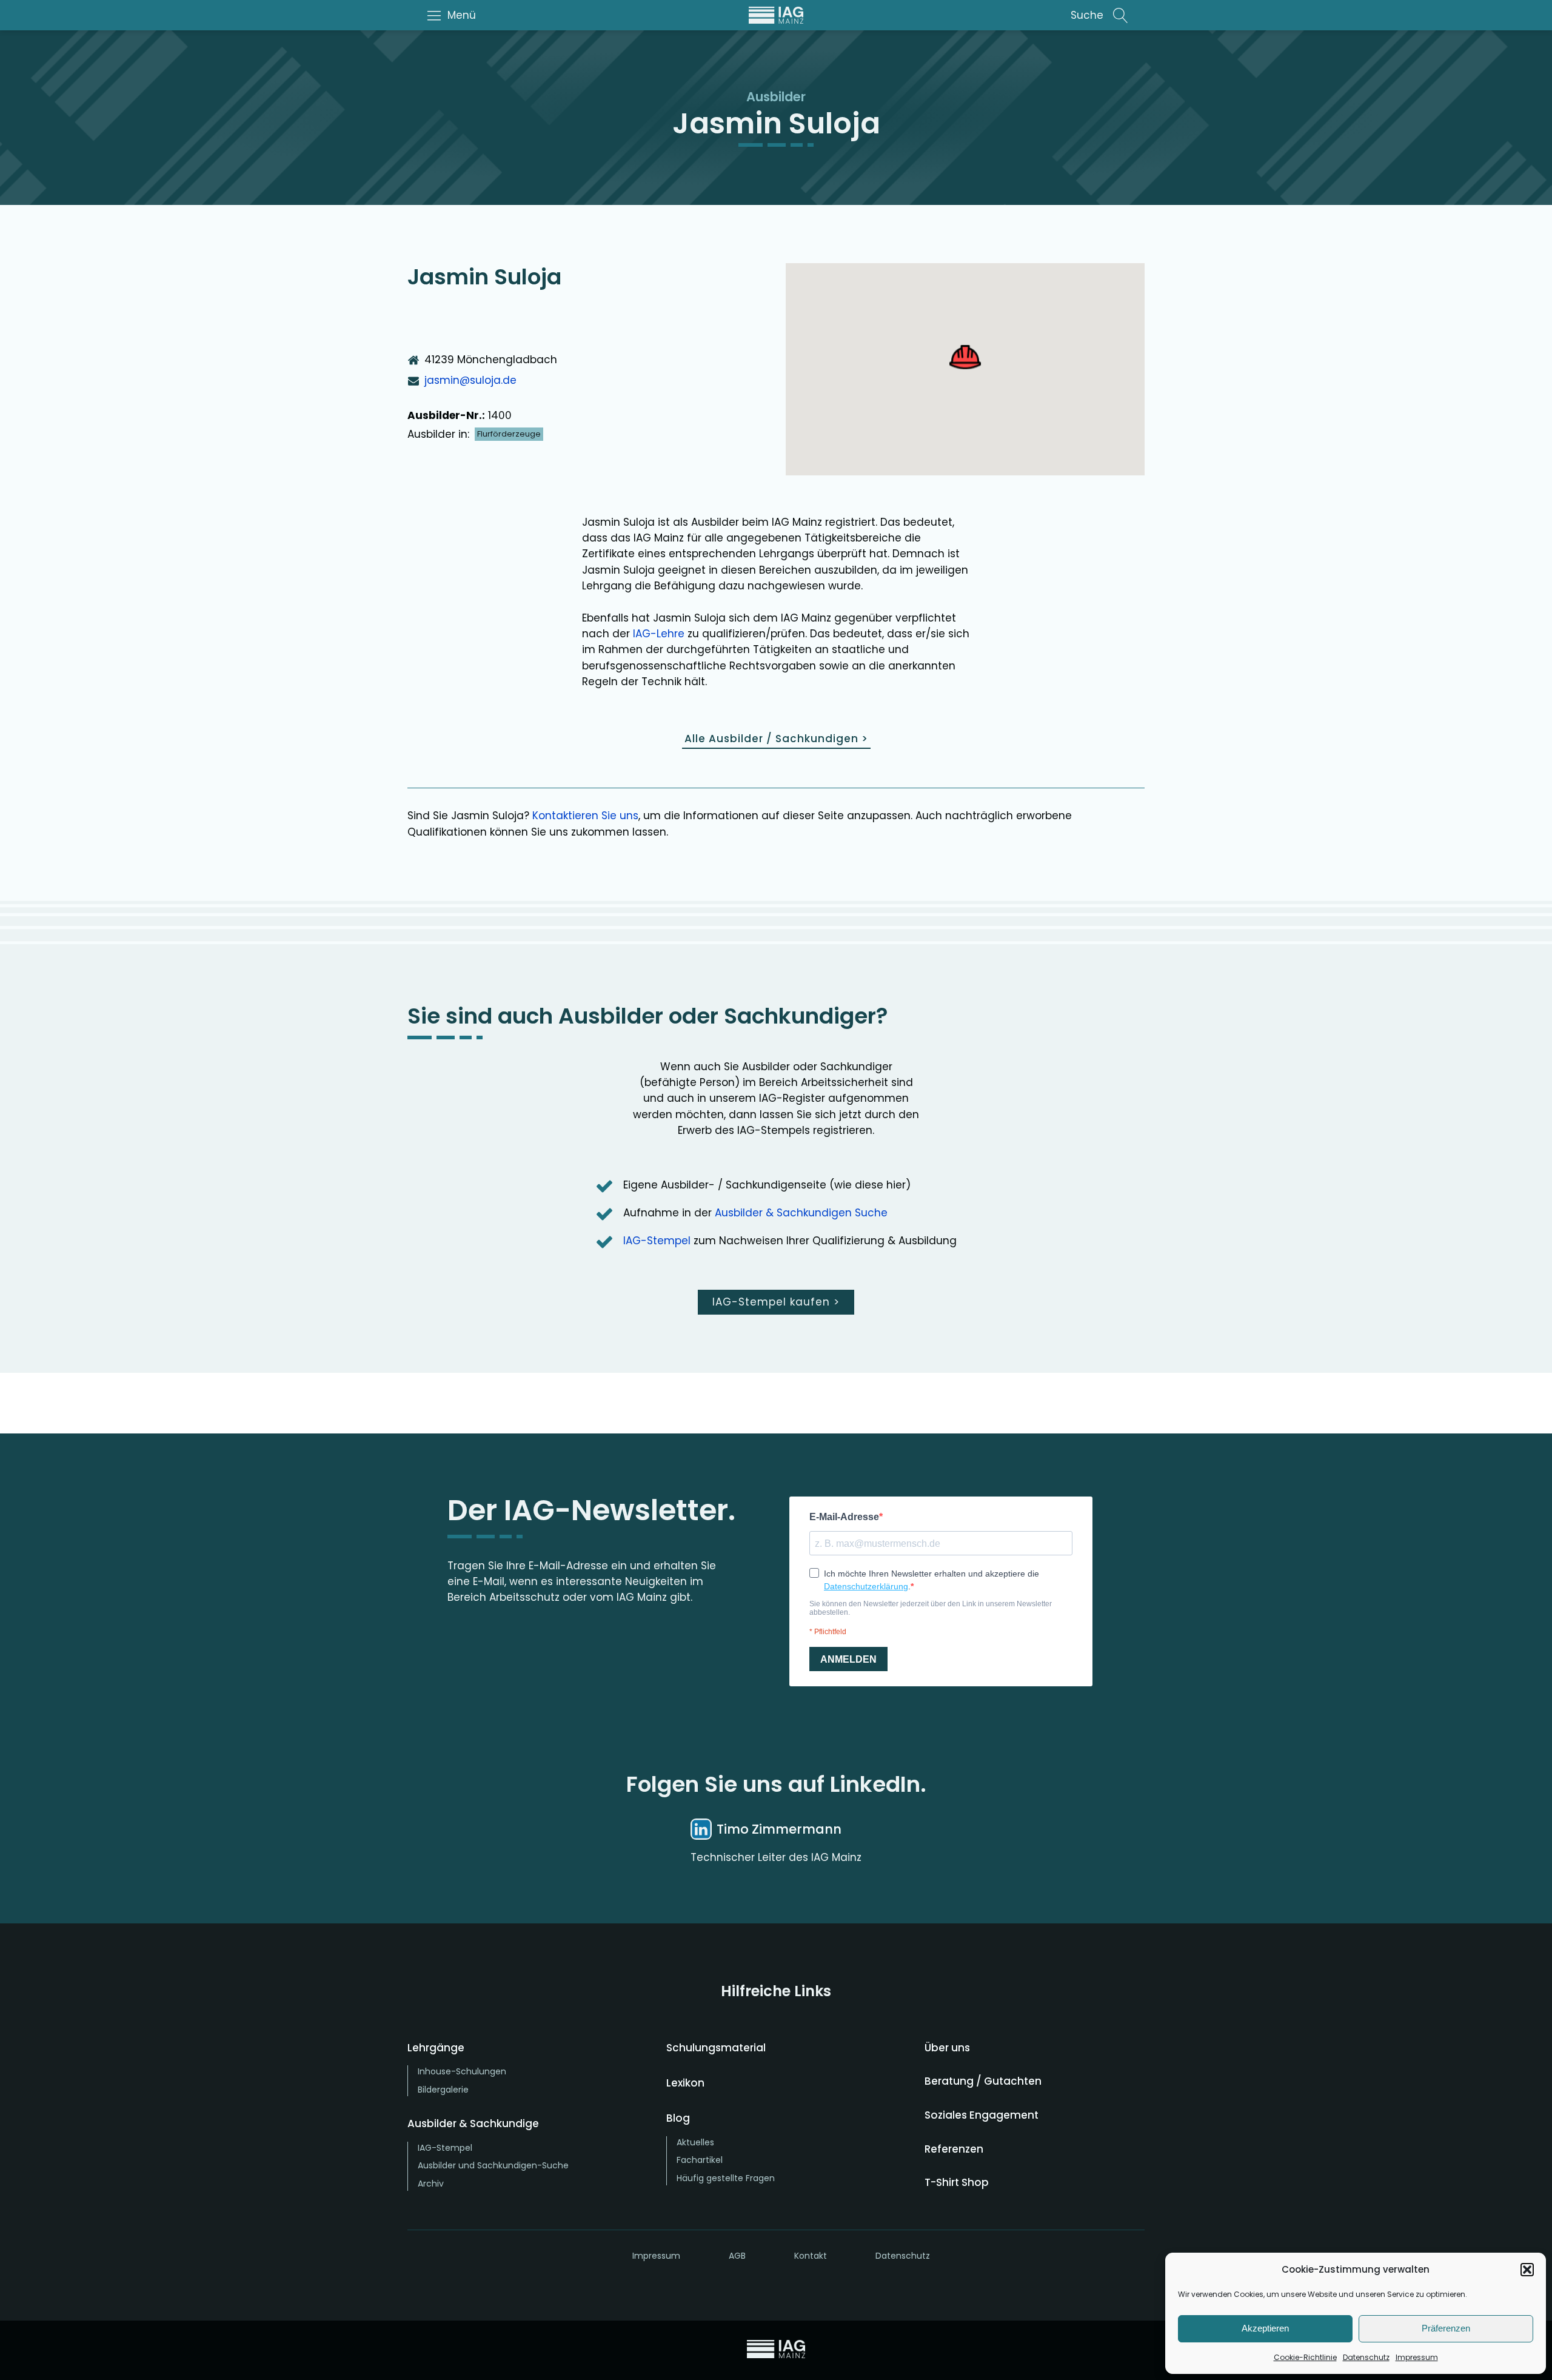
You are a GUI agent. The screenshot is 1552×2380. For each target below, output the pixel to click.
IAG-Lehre (659, 634)
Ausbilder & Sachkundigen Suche (801, 1213)
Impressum (1417, 2357)
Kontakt (811, 2256)
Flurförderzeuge (509, 434)
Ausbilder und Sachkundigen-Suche (493, 2165)
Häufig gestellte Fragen (726, 2178)
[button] (1527, 2270)
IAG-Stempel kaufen (776, 1302)
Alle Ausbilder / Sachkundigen (776, 739)
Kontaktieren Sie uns (585, 816)
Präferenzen (1446, 2328)
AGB (737, 2256)
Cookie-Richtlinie (1305, 2357)
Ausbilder (776, 97)
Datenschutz (1366, 2357)
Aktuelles (695, 2142)
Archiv (431, 2184)
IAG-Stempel (657, 1241)
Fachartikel (700, 2160)
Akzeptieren (1265, 2328)
